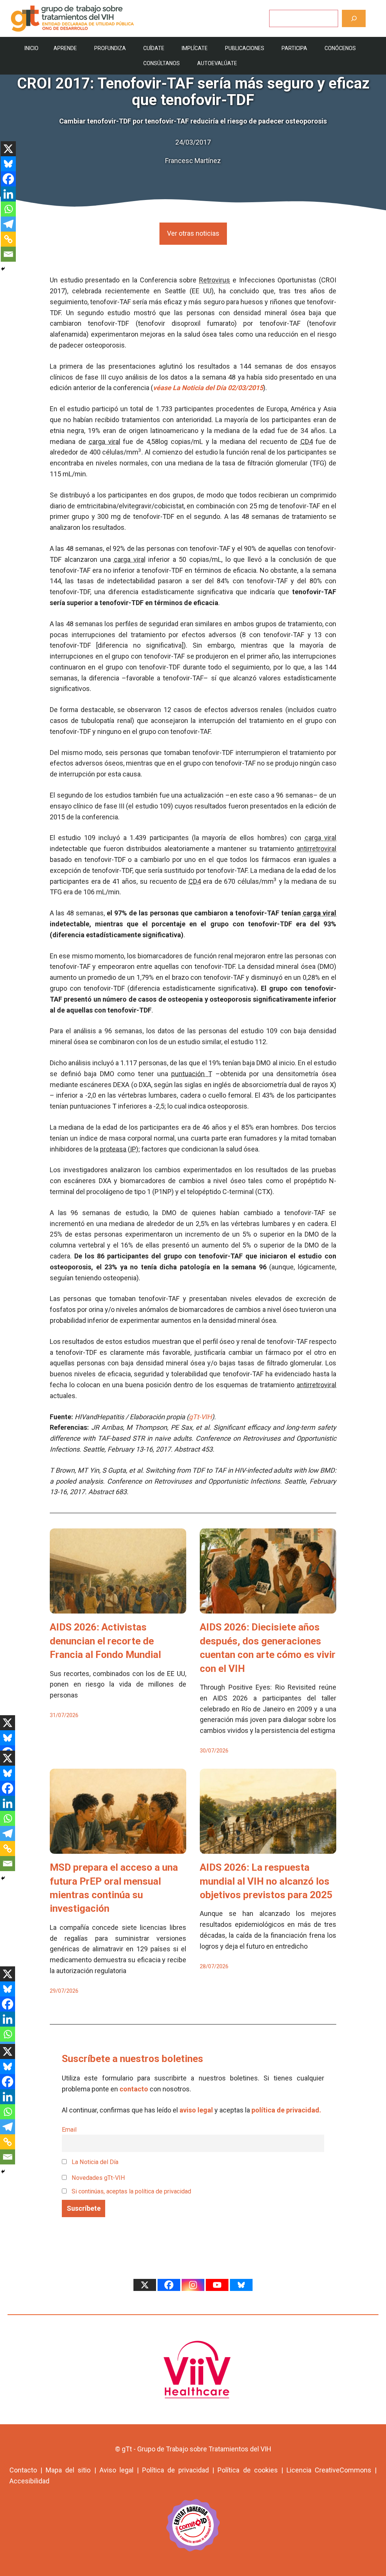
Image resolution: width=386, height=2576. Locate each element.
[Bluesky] (8, 164)
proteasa (113, 1149)
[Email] (8, 254)
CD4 (307, 442)
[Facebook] (8, 179)
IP (133, 1149)
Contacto (23, 2470)
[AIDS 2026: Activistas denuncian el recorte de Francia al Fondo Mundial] (118, 1608)
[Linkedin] (8, 194)
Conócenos (340, 48)
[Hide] (3, 269)
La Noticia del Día (94, 2162)
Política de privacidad (175, 2470)
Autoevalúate (217, 63)
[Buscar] (354, 18)
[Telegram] (8, 224)
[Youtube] (217, 2285)
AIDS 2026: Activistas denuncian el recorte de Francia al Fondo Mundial (105, 1641)
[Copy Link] (8, 239)
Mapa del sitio (68, 2470)
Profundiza (110, 48)
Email (69, 2130)
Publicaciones (245, 48)
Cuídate (154, 48)
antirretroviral (316, 849)
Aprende (65, 48)
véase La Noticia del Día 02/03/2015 (208, 388)
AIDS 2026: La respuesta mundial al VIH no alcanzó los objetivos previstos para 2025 (266, 1881)
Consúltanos (162, 63)
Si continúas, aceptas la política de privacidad (131, 2191)
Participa (294, 48)
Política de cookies (247, 2470)
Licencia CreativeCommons (329, 2470)
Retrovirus (214, 280)
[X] (8, 149)
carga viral (104, 442)
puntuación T (192, 1074)
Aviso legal (116, 2470)
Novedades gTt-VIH (98, 2178)
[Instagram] (193, 2285)
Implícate (195, 48)
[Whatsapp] (8, 209)
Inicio (31, 48)
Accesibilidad (29, 2481)
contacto (134, 2089)
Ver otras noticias (193, 233)
